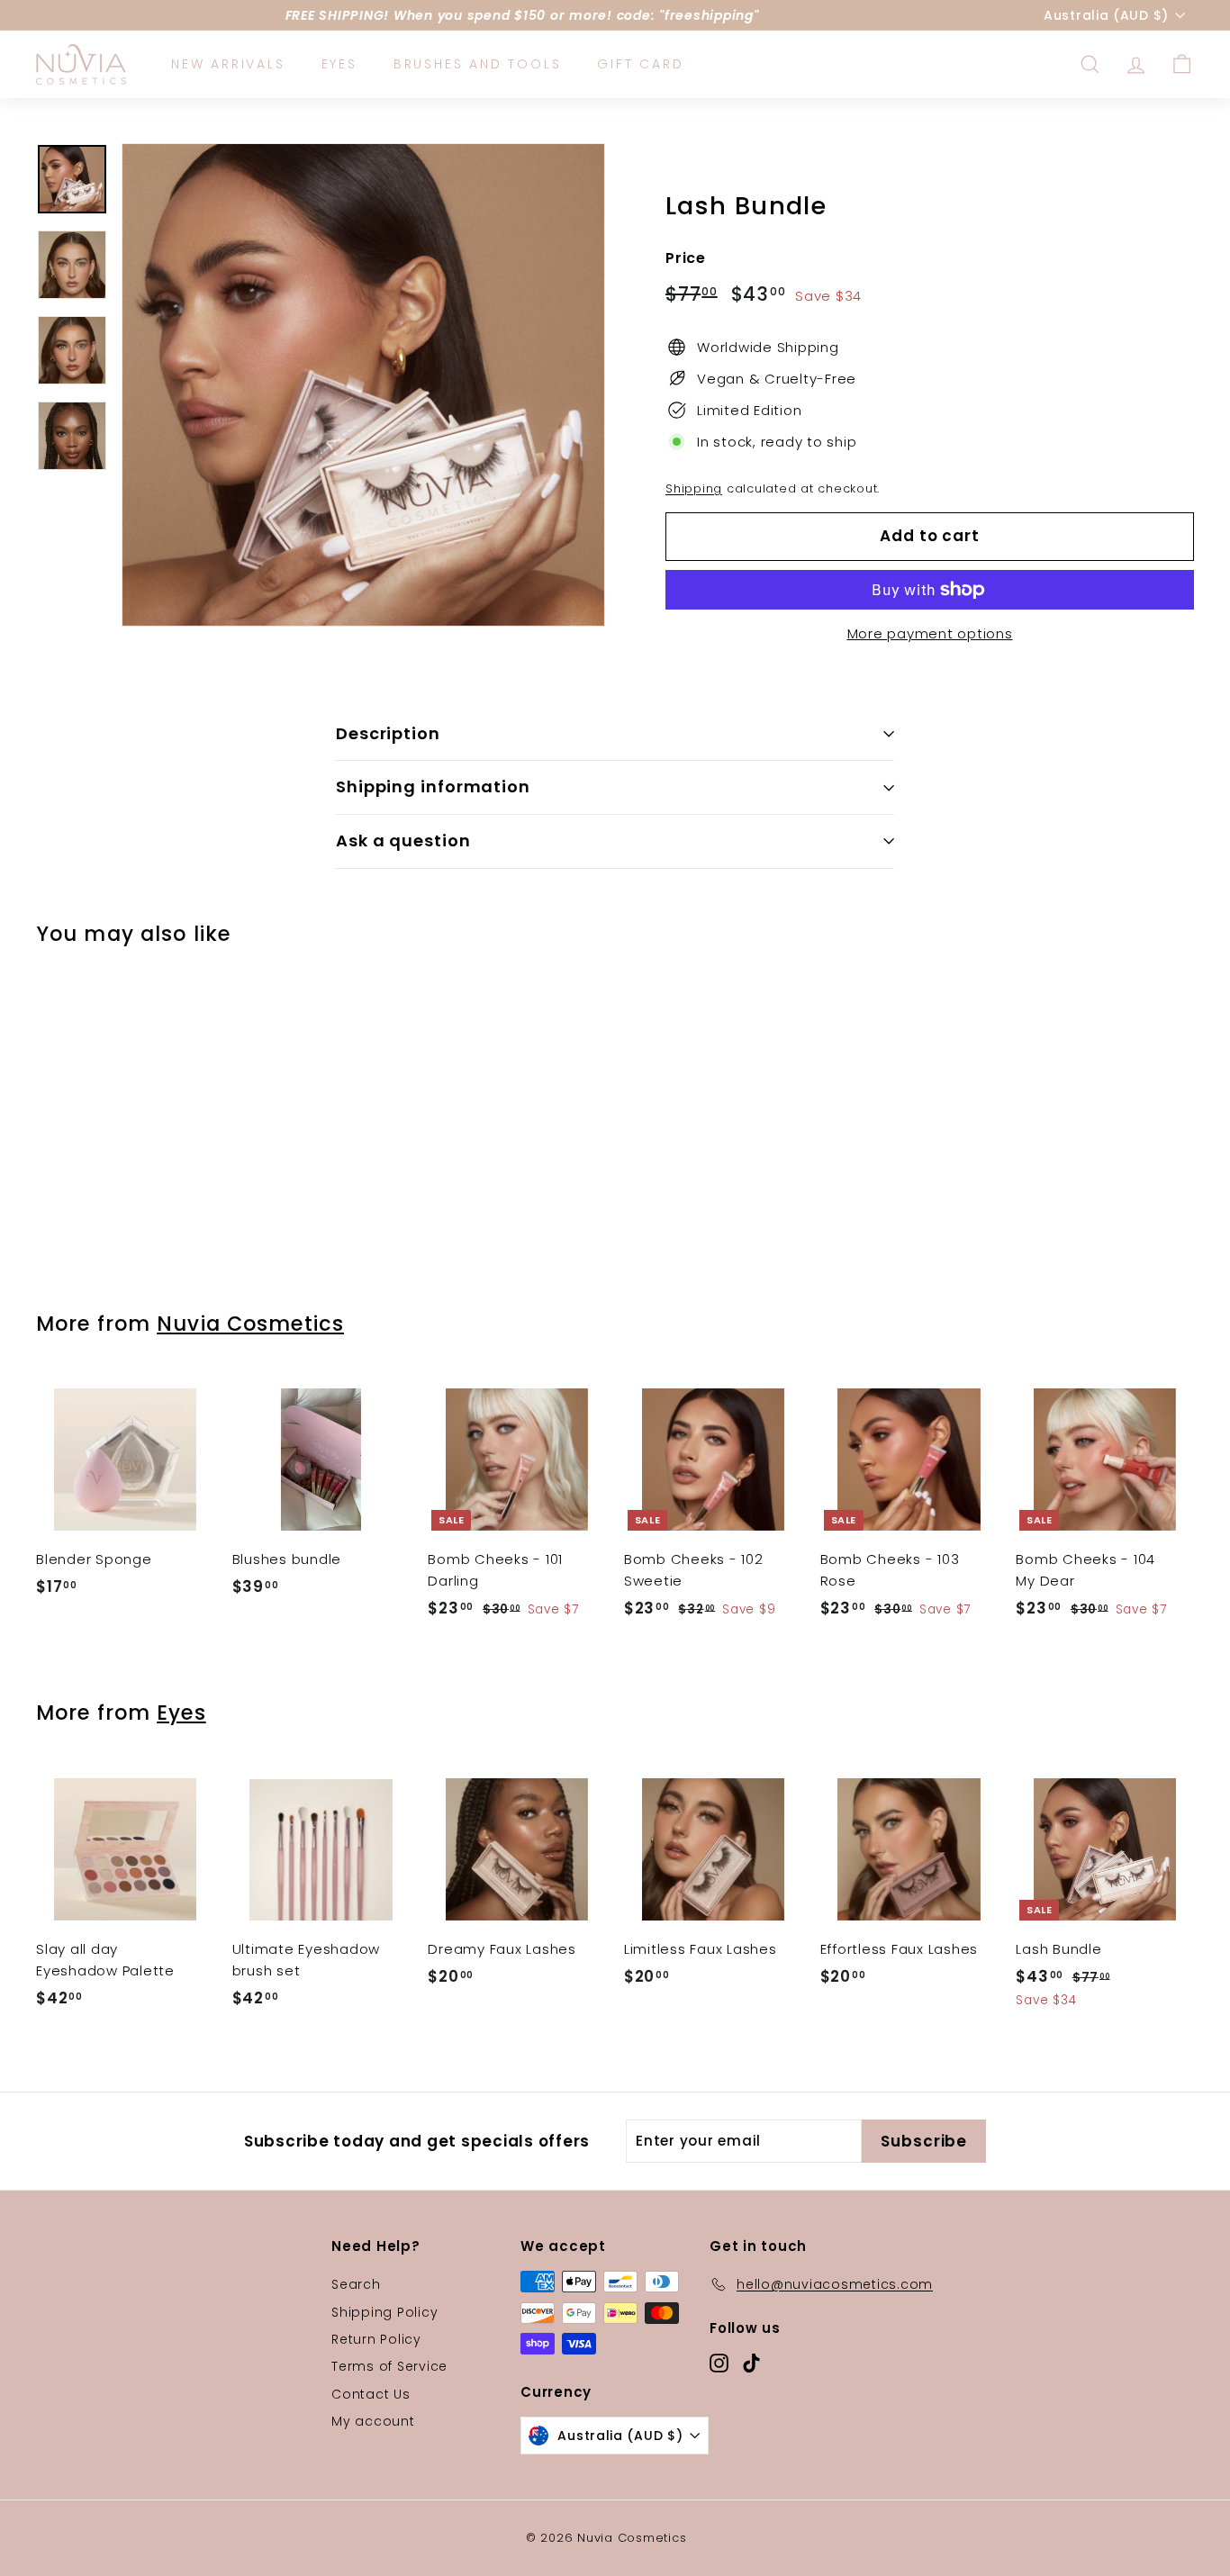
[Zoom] (363, 385)
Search (356, 2284)
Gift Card (640, 64)
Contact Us (371, 2394)
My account (373, 2421)
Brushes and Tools (478, 64)
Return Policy (376, 2339)
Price (686, 258)
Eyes (339, 64)
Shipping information (433, 786)
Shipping (694, 488)
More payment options (930, 633)
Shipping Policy (384, 2312)
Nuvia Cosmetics (250, 1324)
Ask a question (403, 841)
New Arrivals (228, 64)
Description (388, 733)
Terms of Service (389, 2366)
